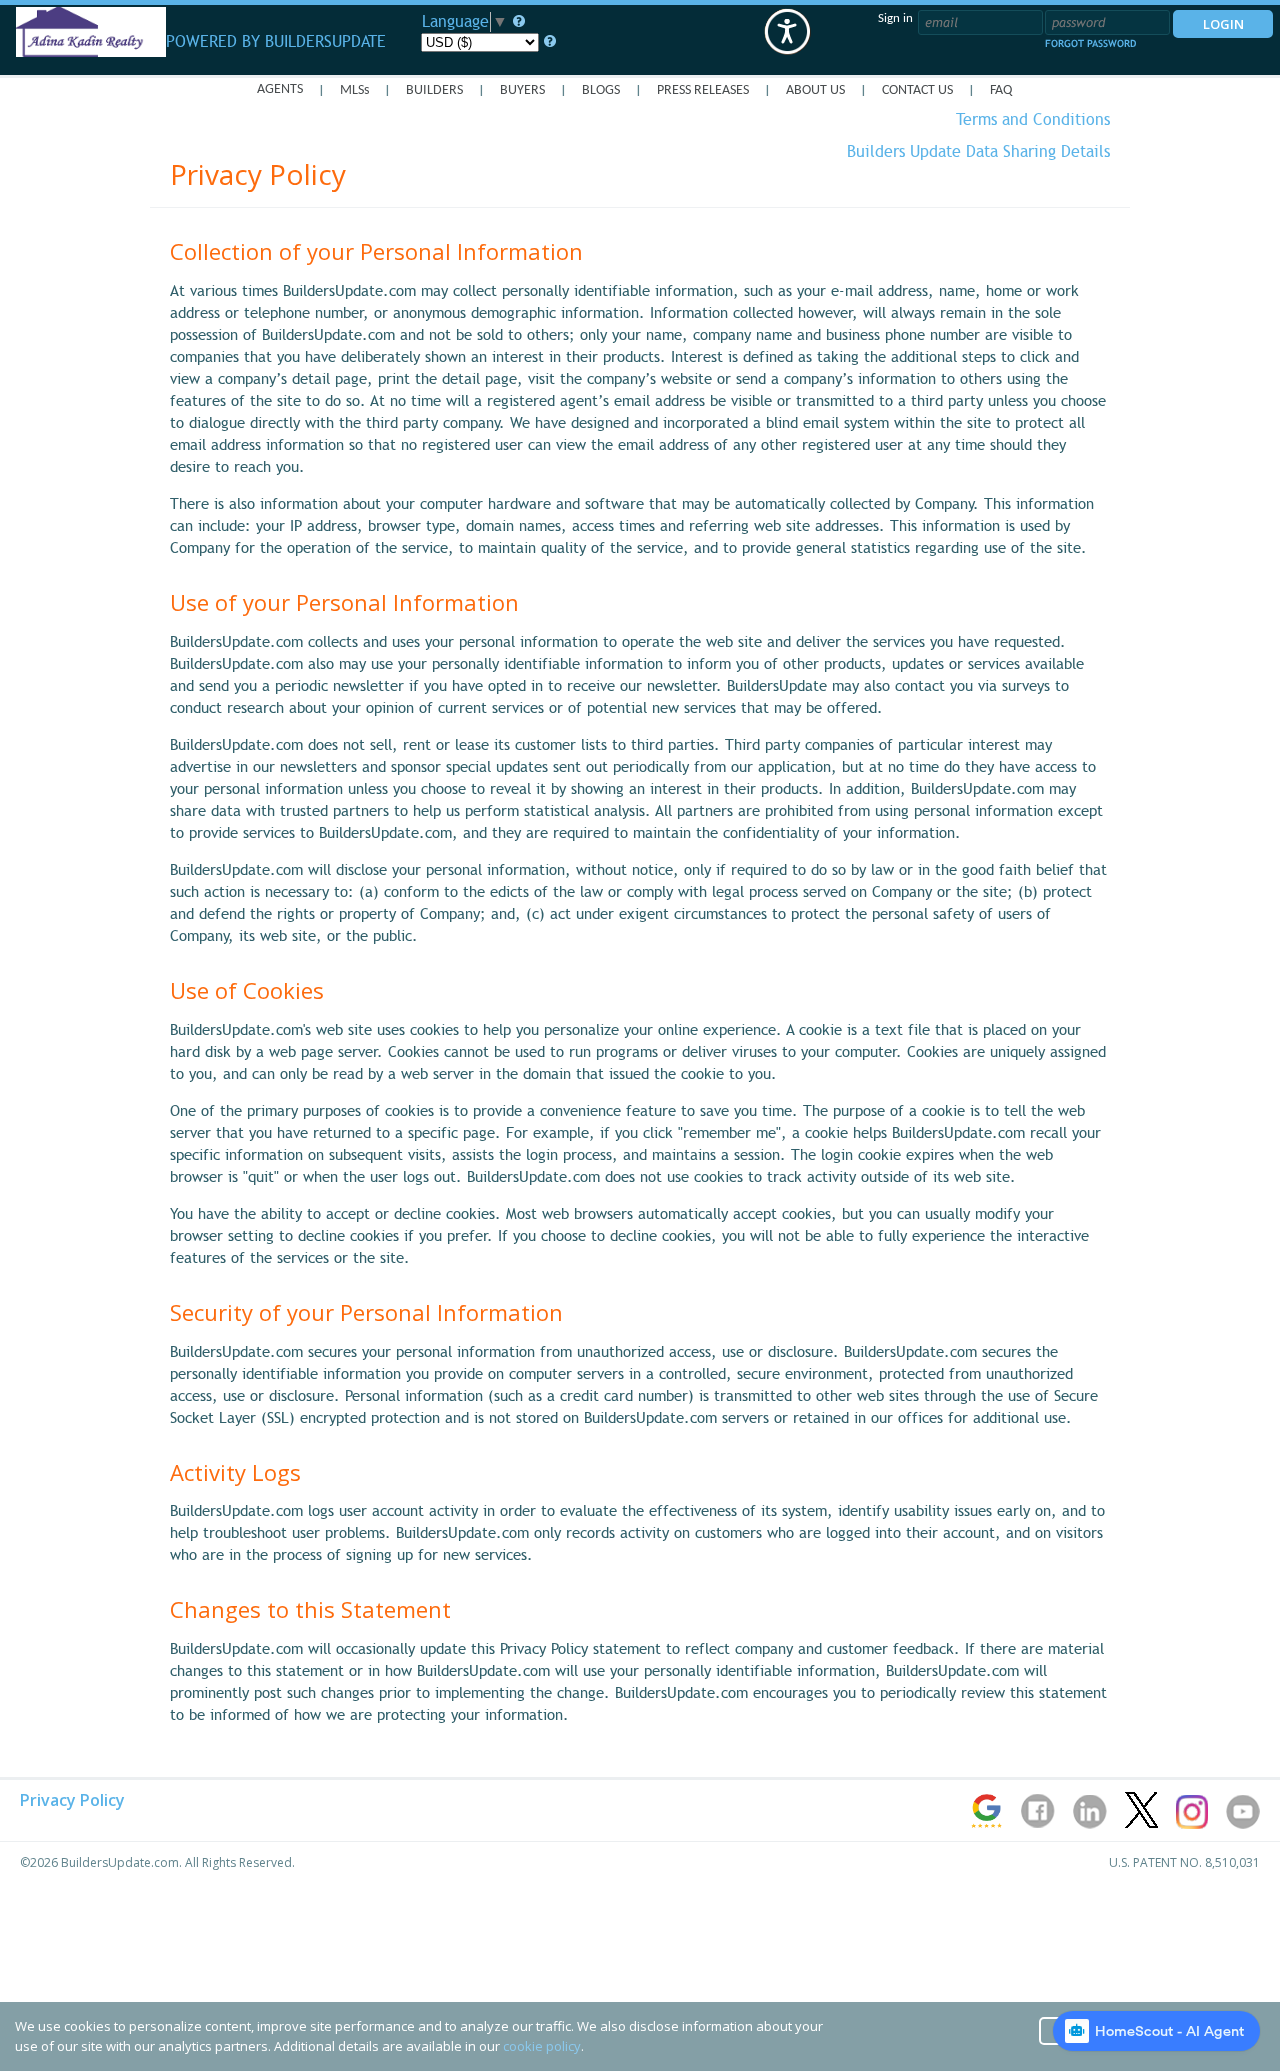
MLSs (354, 90)
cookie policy (542, 2046)
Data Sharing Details (978, 152)
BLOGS (601, 90)
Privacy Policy (72, 1800)
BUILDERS (434, 90)
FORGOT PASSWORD (1090, 43)
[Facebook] (1039, 1824)
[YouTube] (1243, 1824)
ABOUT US (815, 90)
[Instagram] (1193, 1824)
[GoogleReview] (988, 1824)
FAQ (1001, 90)
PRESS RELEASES (703, 90)
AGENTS (280, 89)
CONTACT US (917, 90)
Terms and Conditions (1033, 120)
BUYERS (522, 90)
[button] (787, 31)
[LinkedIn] (1091, 1824)
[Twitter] (1143, 1824)
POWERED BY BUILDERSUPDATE (276, 38)
